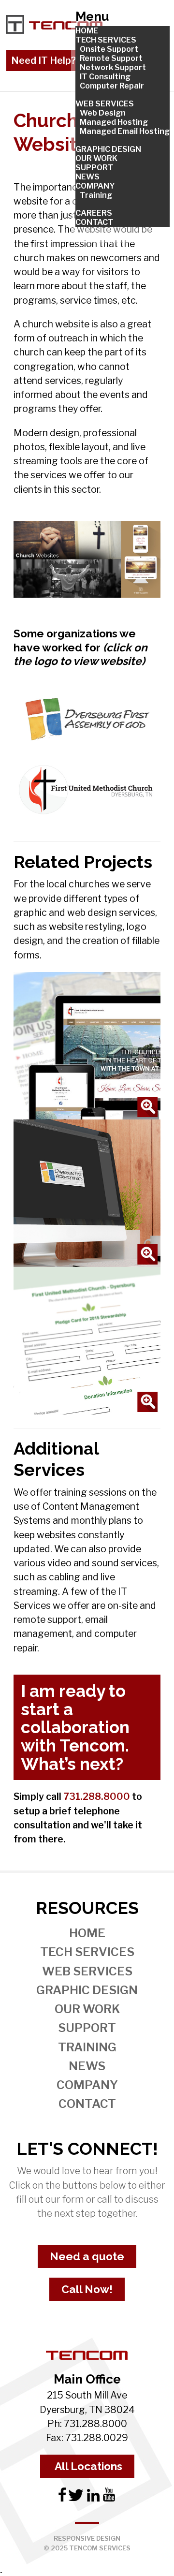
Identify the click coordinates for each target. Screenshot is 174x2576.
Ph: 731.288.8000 (87, 2424)
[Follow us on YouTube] (109, 2499)
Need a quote (87, 2256)
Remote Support (111, 58)
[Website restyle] (87, 1045)
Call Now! (87, 2289)
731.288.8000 (97, 1796)
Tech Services (87, 1952)
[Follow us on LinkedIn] (92, 2499)
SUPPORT (94, 168)
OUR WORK (96, 158)
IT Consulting (105, 77)
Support (87, 2028)
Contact (87, 2104)
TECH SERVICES (106, 40)
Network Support (113, 67)
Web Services (87, 1971)
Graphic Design (87, 1990)
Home (87, 1933)
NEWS (87, 177)
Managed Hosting (114, 122)
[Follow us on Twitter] (76, 2499)
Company (87, 2085)
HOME (87, 31)
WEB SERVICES (105, 104)
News (87, 2066)
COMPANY (95, 186)
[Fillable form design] (87, 1340)
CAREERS (94, 213)
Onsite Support (109, 49)
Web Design (103, 113)
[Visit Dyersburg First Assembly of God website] (87, 718)
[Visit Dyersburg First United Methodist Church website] (87, 791)
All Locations (87, 2466)
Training (96, 195)
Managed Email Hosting (125, 131)
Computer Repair (112, 86)
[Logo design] (87, 1192)
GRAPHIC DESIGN (108, 149)
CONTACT (94, 222)
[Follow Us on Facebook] (63, 2499)
